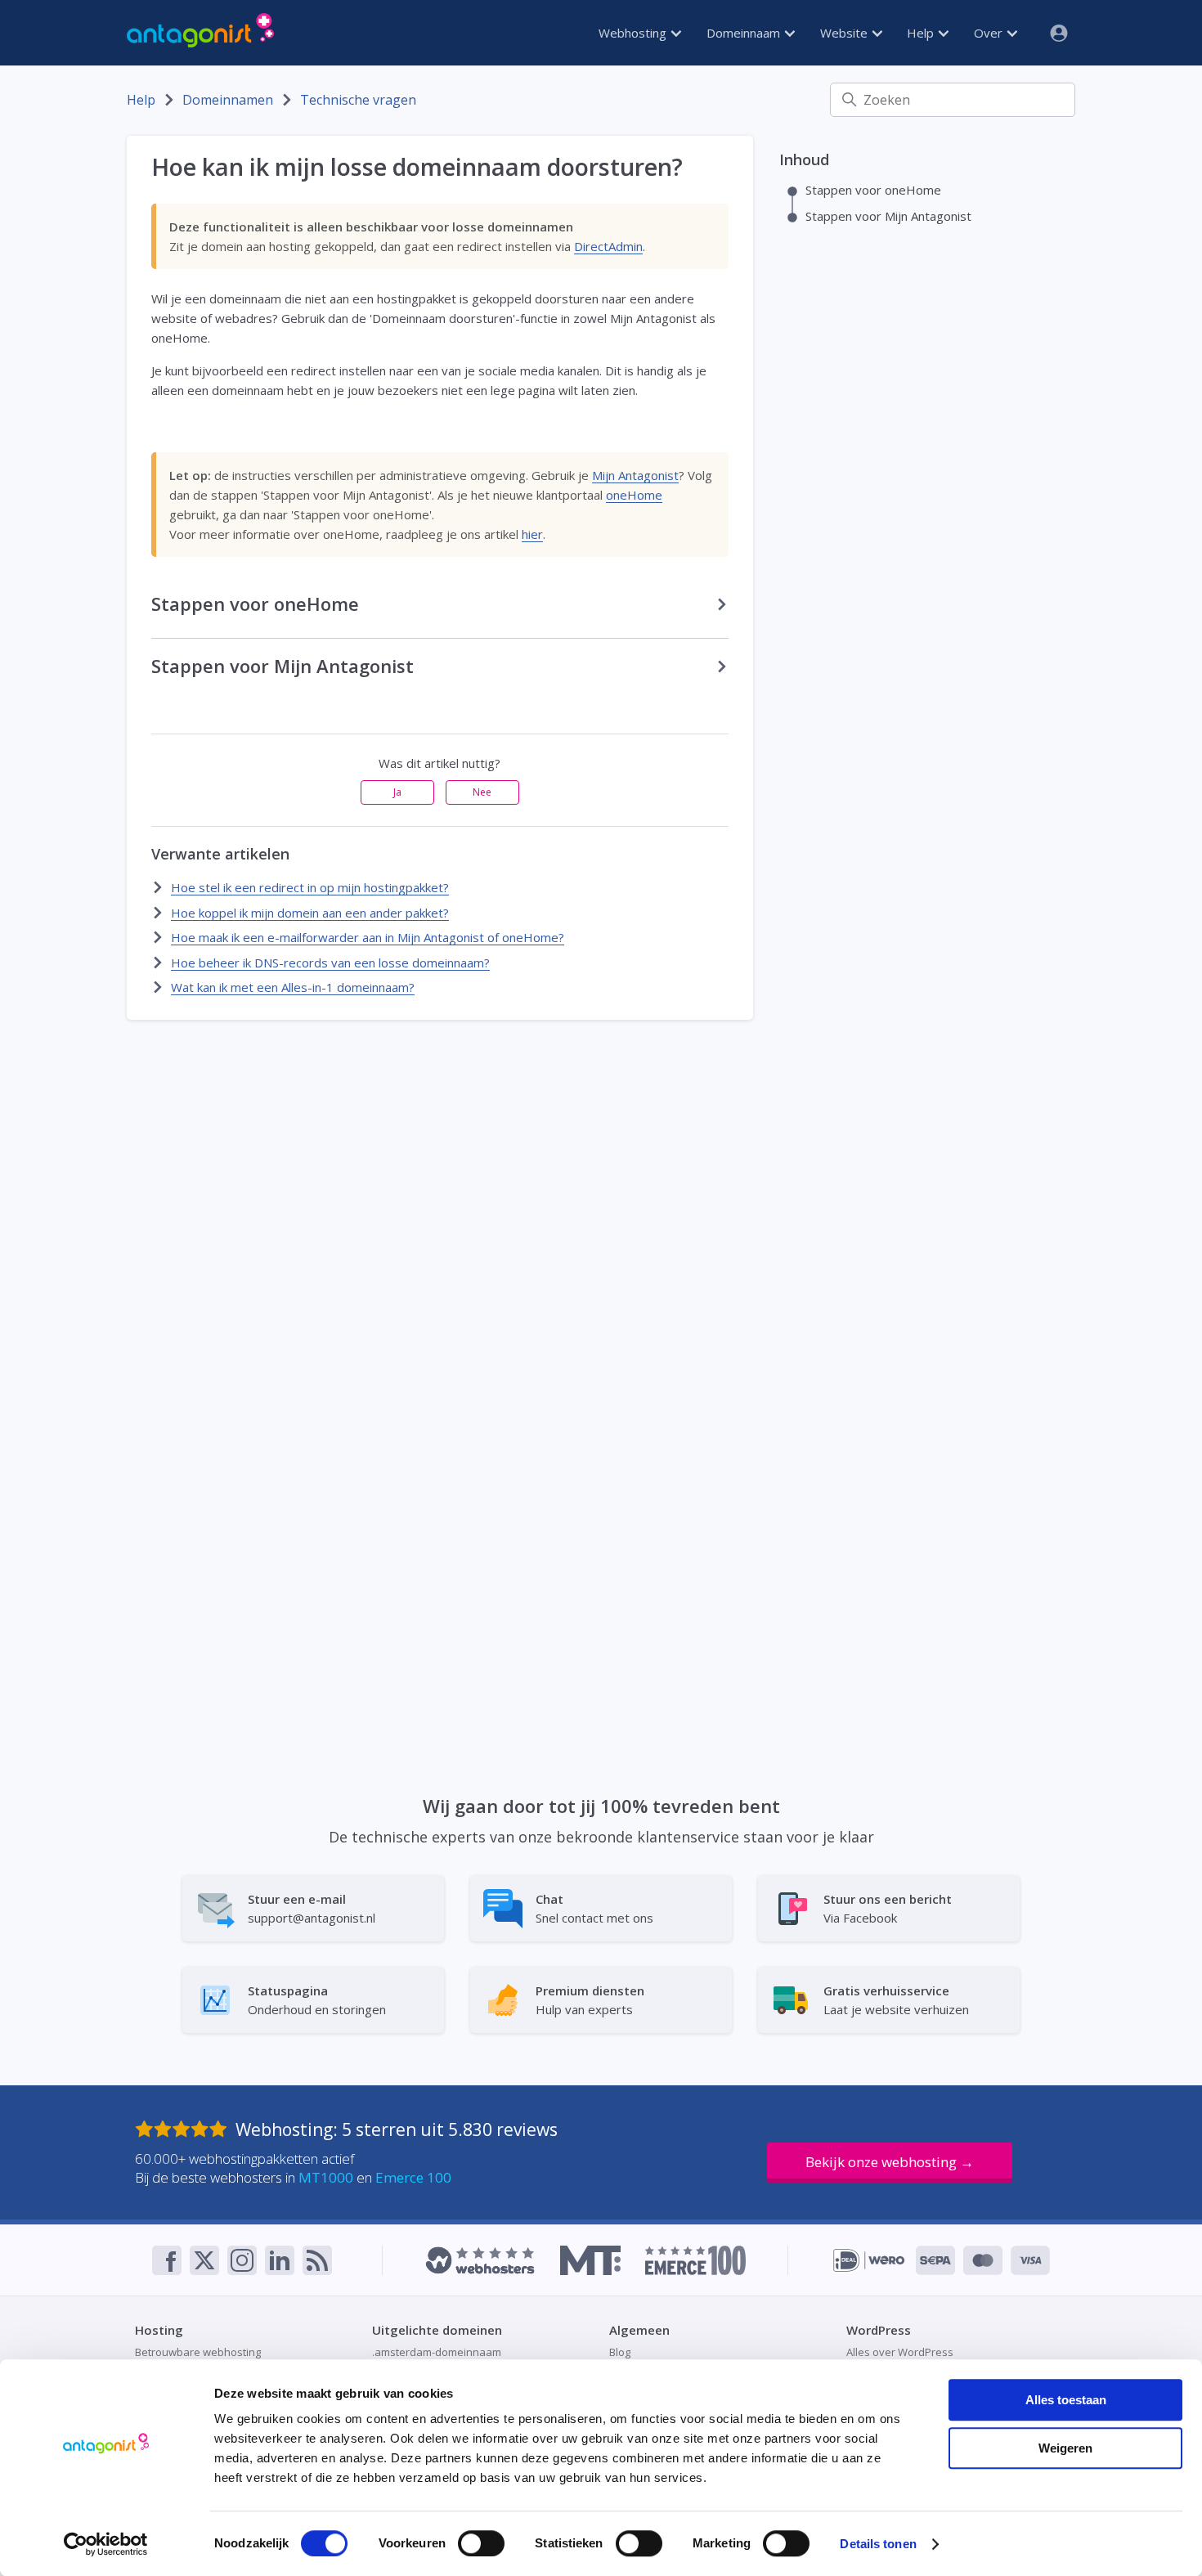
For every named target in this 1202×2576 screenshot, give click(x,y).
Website (845, 33)
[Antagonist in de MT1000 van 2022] (590, 2260)
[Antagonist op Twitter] (204, 2260)
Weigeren (1065, 2448)
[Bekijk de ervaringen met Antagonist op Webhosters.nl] (480, 2260)
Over (990, 33)
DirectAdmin (608, 246)
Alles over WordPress (900, 2352)
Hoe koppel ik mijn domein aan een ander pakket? (310, 913)
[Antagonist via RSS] (317, 2260)
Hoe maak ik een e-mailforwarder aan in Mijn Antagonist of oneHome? (368, 937)
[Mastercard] (983, 2260)
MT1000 (326, 2177)
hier (532, 534)
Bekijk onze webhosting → (890, 2162)
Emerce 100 (413, 2177)
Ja (397, 792)
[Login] (1052, 33)
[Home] (200, 33)
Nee (482, 792)
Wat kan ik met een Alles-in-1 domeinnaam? (293, 987)
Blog (620, 2352)
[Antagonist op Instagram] (242, 2260)
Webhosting (634, 33)
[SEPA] (935, 2260)
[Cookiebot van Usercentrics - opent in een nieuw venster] (106, 2544)
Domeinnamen (228, 100)
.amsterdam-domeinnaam (437, 2352)
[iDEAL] (869, 2260)
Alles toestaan (1066, 2400)
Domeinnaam (745, 33)
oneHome (634, 495)
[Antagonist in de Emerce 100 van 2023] (695, 2260)
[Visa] (1030, 2260)
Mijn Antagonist (635, 475)
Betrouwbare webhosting (198, 2352)
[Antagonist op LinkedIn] (280, 2260)
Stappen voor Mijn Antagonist (888, 216)
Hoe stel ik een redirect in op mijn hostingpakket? (310, 887)
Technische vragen (358, 100)
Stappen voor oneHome (873, 190)
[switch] (481, 2543)
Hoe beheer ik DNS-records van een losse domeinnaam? (330, 963)
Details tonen (878, 2544)
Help (922, 33)
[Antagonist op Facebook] (167, 2260)
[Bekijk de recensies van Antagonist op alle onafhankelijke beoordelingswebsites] (185, 2129)
